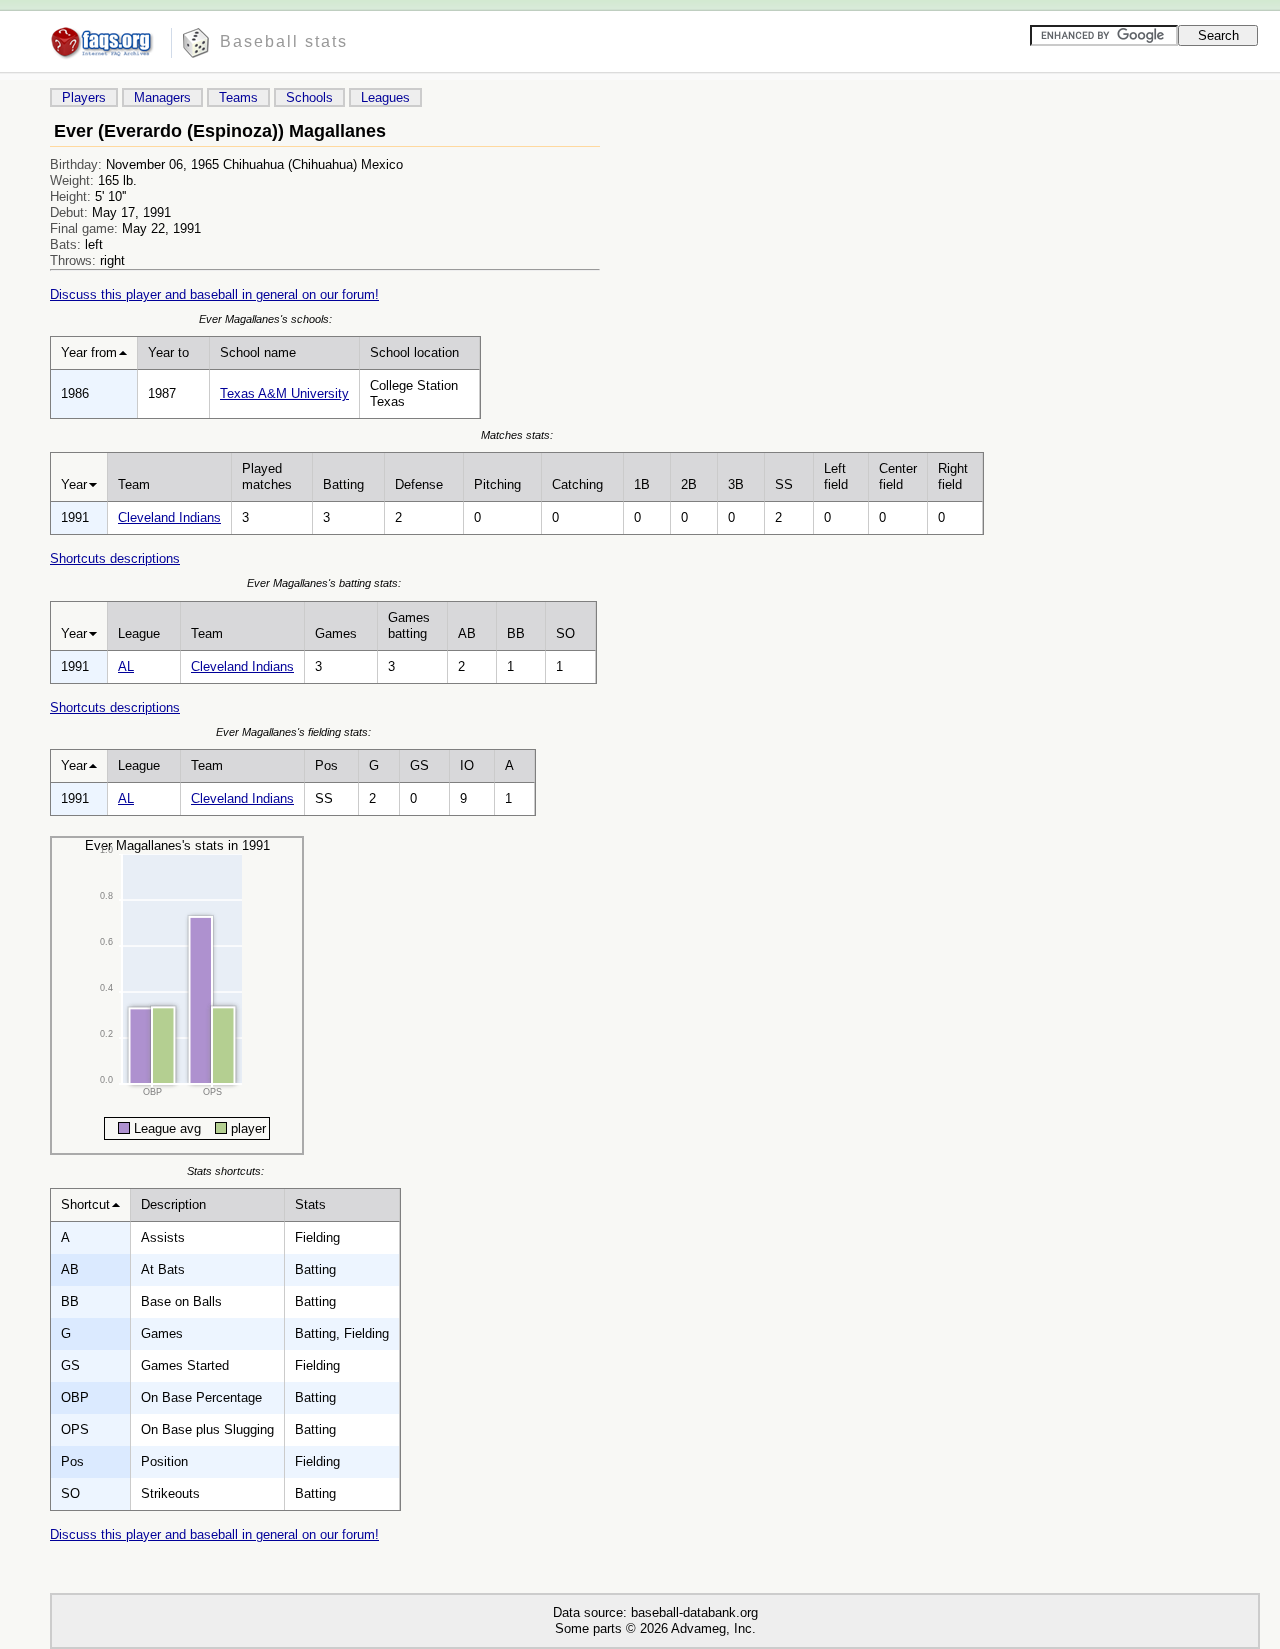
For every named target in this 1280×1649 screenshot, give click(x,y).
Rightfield (953, 476)
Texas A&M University (284, 393)
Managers (162, 97)
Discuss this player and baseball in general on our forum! (214, 294)
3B (736, 484)
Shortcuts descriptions (115, 558)
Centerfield (898, 476)
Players (84, 97)
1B (642, 484)
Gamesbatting (409, 625)
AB (467, 633)
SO (565, 633)
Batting (343, 484)
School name (258, 352)
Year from (89, 352)
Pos (326, 765)
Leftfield (836, 476)
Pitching (497, 484)
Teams (238, 97)
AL (126, 666)
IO (467, 765)
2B (689, 484)
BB (516, 633)
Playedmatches (267, 476)
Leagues (385, 97)
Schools (309, 97)
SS (784, 484)
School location (414, 352)
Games (336, 633)
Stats (310, 1204)
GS (419, 765)
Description (173, 1204)
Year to (168, 352)
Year (74, 484)
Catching (577, 484)
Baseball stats (284, 41)
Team (134, 484)
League (139, 633)
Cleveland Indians (169, 517)
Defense (419, 484)
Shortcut (85, 1204)
